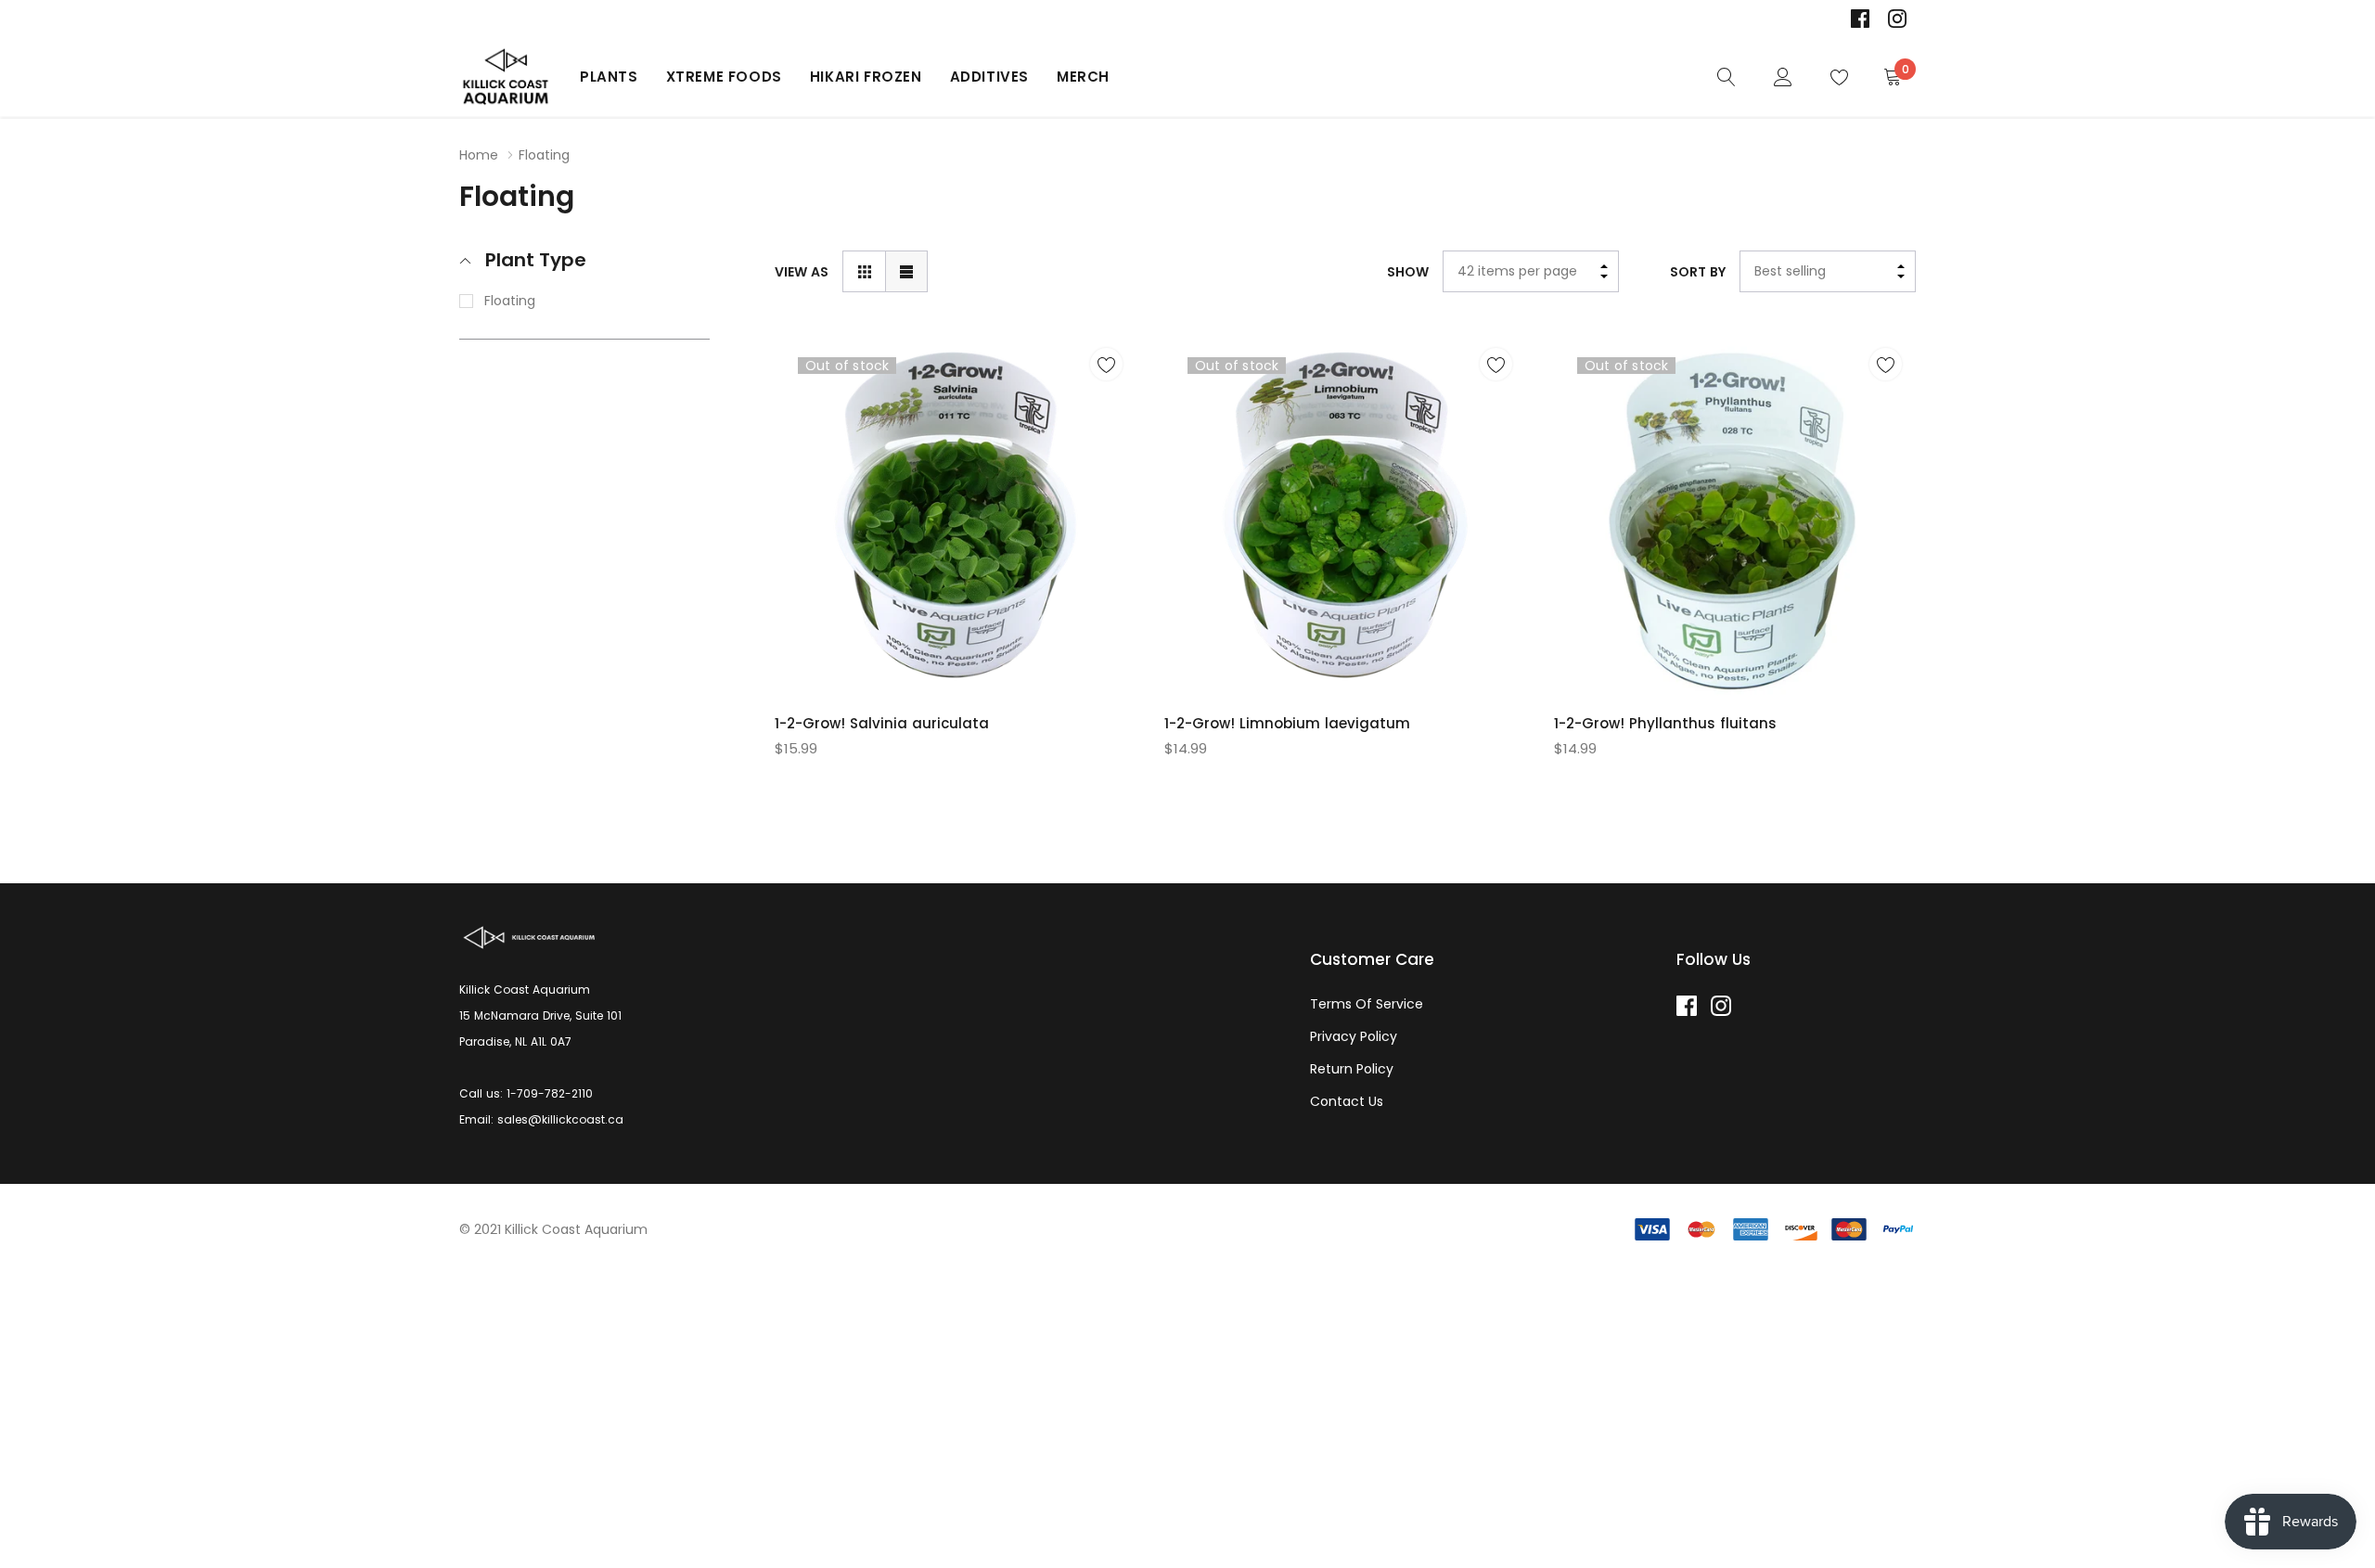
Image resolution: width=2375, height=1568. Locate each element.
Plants (609, 77)
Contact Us (1347, 1101)
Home (479, 155)
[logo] (506, 77)
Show (1408, 272)
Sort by (1698, 272)
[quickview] (1106, 411)
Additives (989, 77)
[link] (1860, 19)
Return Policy (1352, 1069)
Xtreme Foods (724, 77)
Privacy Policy (1354, 1036)
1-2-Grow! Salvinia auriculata (882, 723)
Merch (1083, 77)
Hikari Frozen (866, 77)
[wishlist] (1106, 364)
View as (802, 272)
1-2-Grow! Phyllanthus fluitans (1665, 723)
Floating (510, 301)
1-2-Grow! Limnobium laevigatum (1287, 723)
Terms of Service (1367, 1004)
